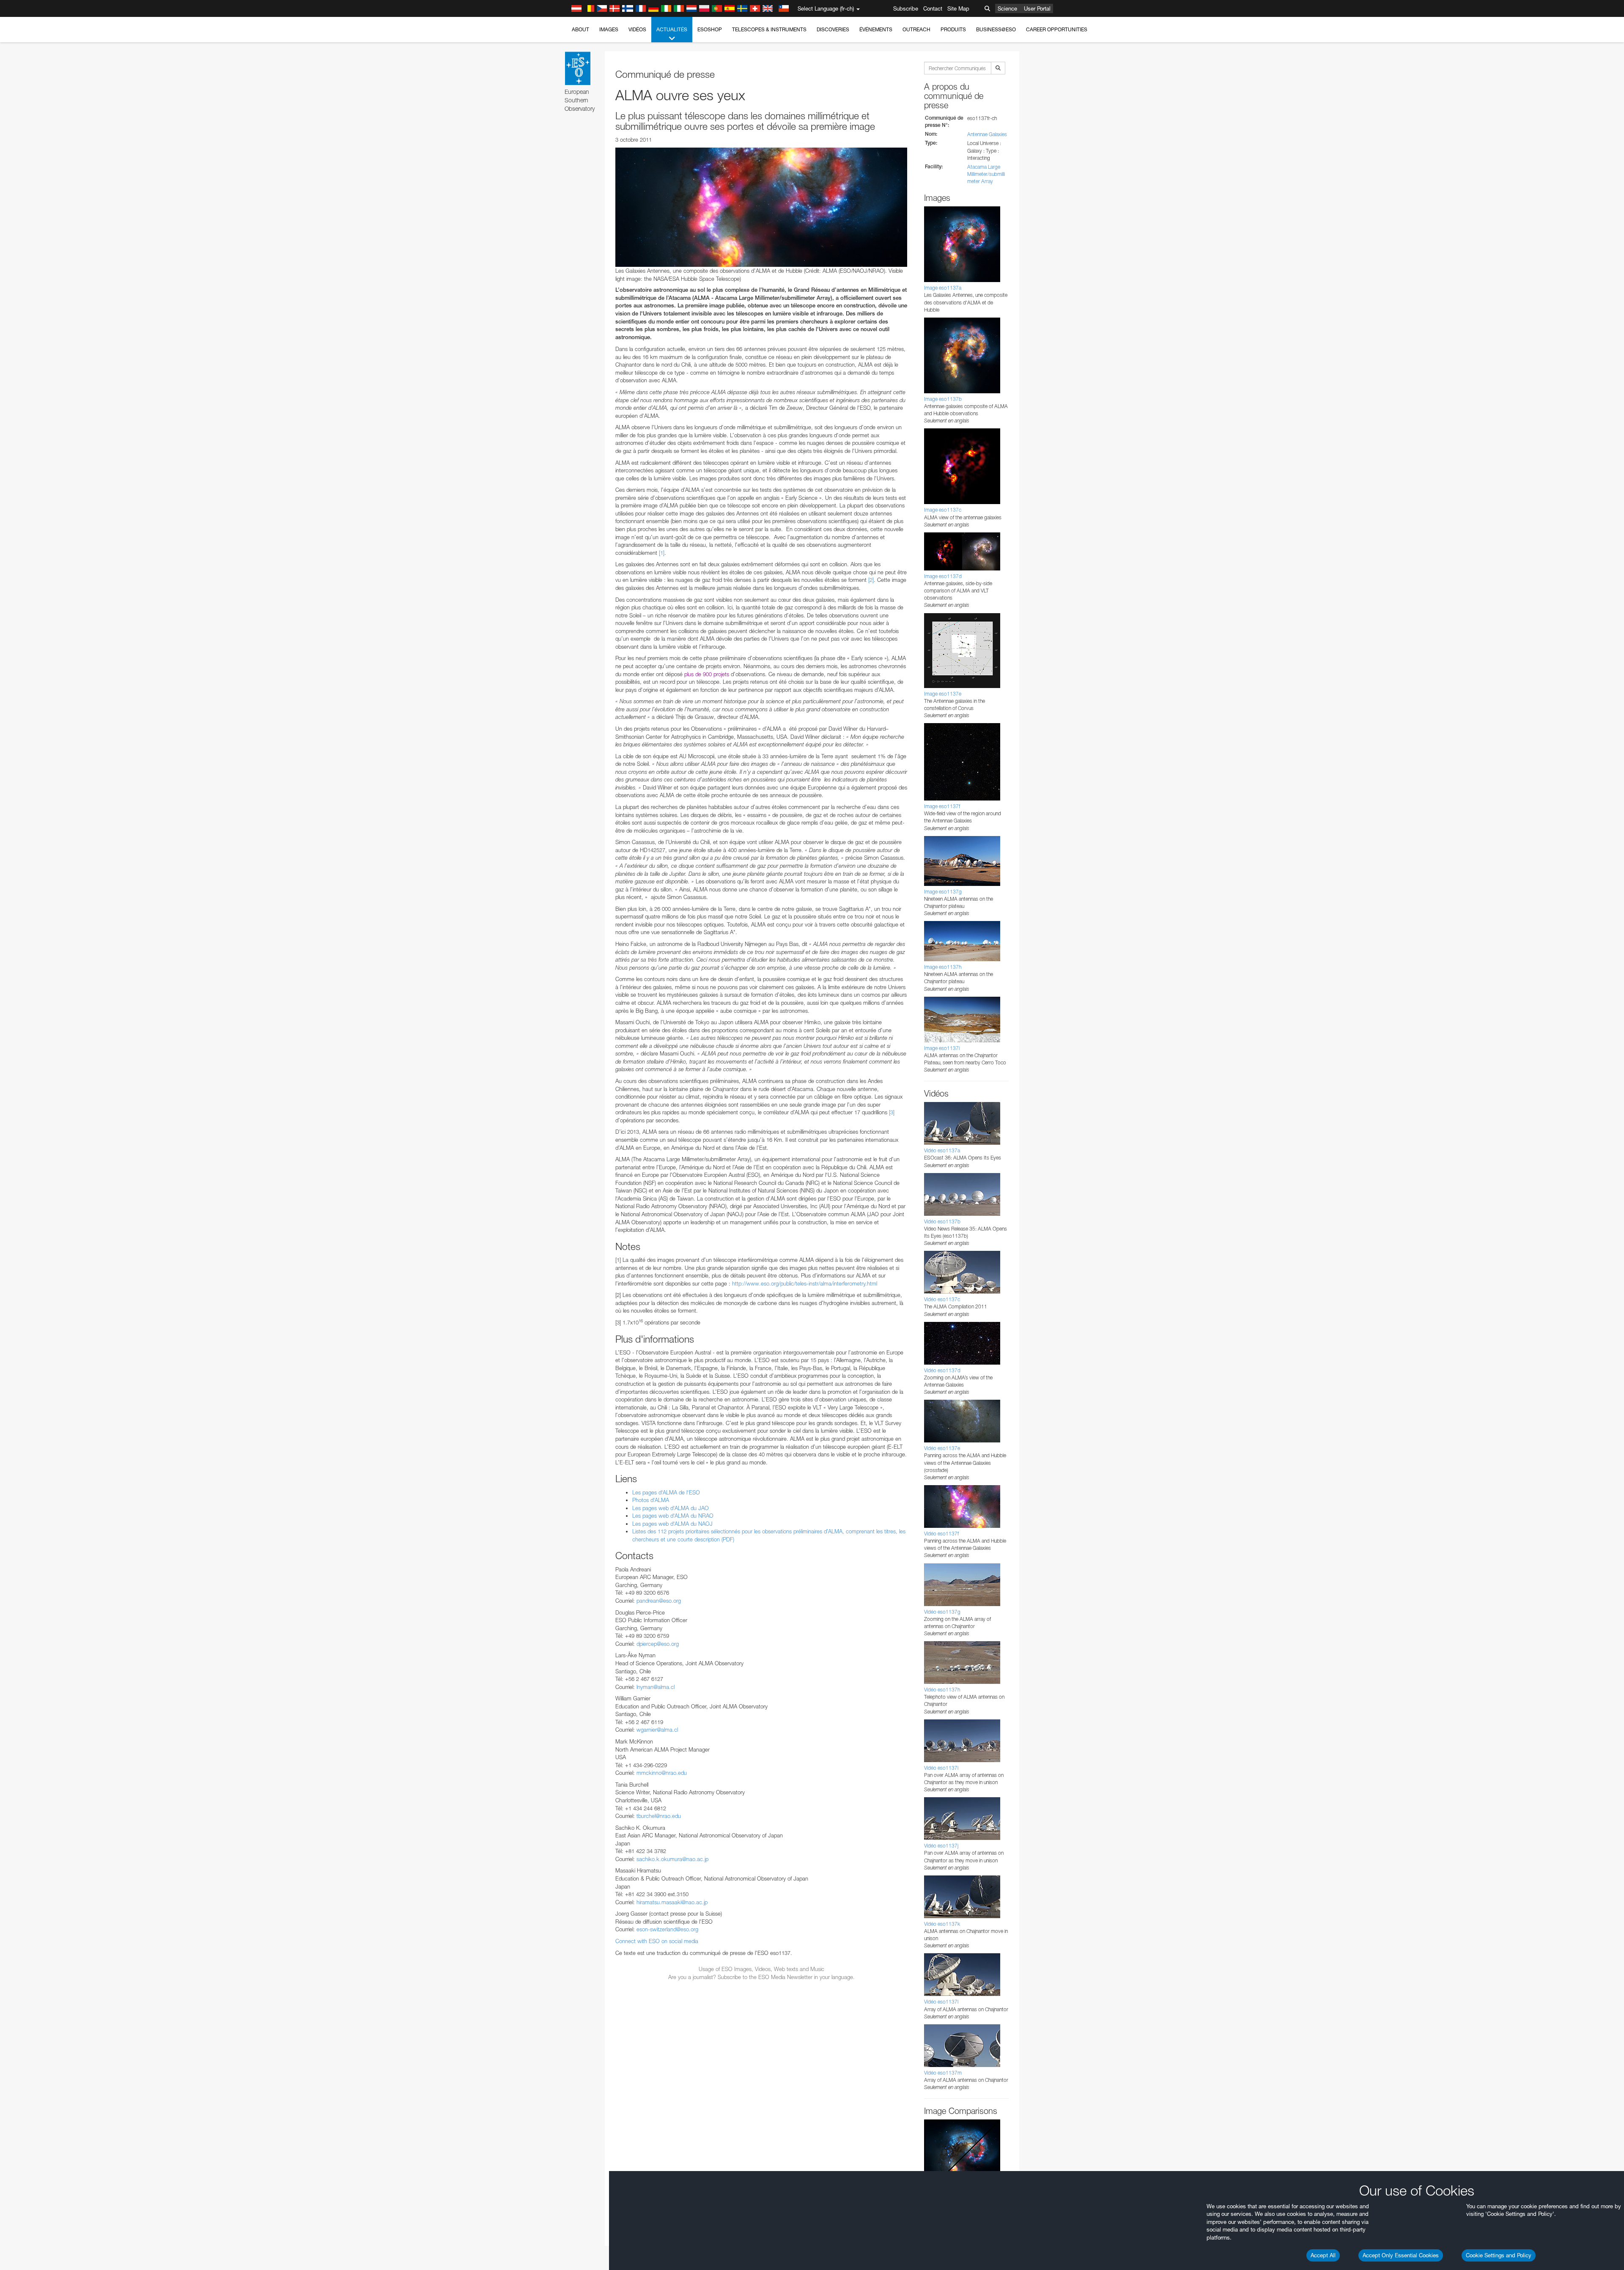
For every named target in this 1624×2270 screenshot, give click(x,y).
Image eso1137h (943, 967)
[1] (662, 553)
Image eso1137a (943, 288)
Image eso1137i (942, 1048)
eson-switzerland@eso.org (667, 1929)
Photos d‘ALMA (651, 1500)
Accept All (1323, 2255)
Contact (933, 8)
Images (609, 29)
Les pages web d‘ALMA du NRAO (673, 1516)
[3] (892, 1112)
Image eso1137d (943, 576)
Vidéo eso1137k (942, 1924)
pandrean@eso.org (659, 1601)
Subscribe (906, 8)
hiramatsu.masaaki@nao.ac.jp (672, 1902)
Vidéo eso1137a (942, 1150)
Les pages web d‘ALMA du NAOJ (672, 1524)
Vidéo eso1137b (942, 1221)
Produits (953, 29)
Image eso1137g (943, 892)
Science (1007, 8)
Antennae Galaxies (987, 134)
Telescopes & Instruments (769, 29)
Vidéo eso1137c (942, 1299)
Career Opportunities (1057, 29)
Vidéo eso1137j (941, 1846)
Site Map (958, 8)
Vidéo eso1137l (941, 2002)
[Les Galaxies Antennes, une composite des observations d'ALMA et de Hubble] (761, 207)
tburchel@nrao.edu (659, 1816)
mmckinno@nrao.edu (662, 1773)
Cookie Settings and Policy (1499, 2255)
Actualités (672, 29)
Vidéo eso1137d (942, 1370)
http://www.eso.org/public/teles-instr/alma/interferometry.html (805, 1283)
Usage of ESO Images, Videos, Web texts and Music (761, 1969)
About (580, 29)
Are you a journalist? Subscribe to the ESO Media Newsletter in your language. (761, 1977)
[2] (871, 580)
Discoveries (833, 29)
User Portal (1037, 8)
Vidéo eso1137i (941, 1768)
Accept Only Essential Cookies (1401, 2255)
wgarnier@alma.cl (657, 1730)
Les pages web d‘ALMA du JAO (671, 1508)
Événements (876, 29)
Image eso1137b (943, 399)
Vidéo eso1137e (942, 1448)
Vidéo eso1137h (942, 1690)
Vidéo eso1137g (942, 1612)
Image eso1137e (943, 694)
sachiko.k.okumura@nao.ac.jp (672, 1859)
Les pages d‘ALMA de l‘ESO (666, 1492)
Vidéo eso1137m (943, 2073)
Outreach (916, 29)
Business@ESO (996, 29)
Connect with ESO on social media (657, 1941)
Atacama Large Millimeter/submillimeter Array (986, 174)
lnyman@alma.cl (656, 1687)
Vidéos (637, 29)
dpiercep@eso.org (658, 1644)
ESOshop (710, 29)
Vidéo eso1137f (941, 1534)
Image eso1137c (943, 510)
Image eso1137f (942, 806)
